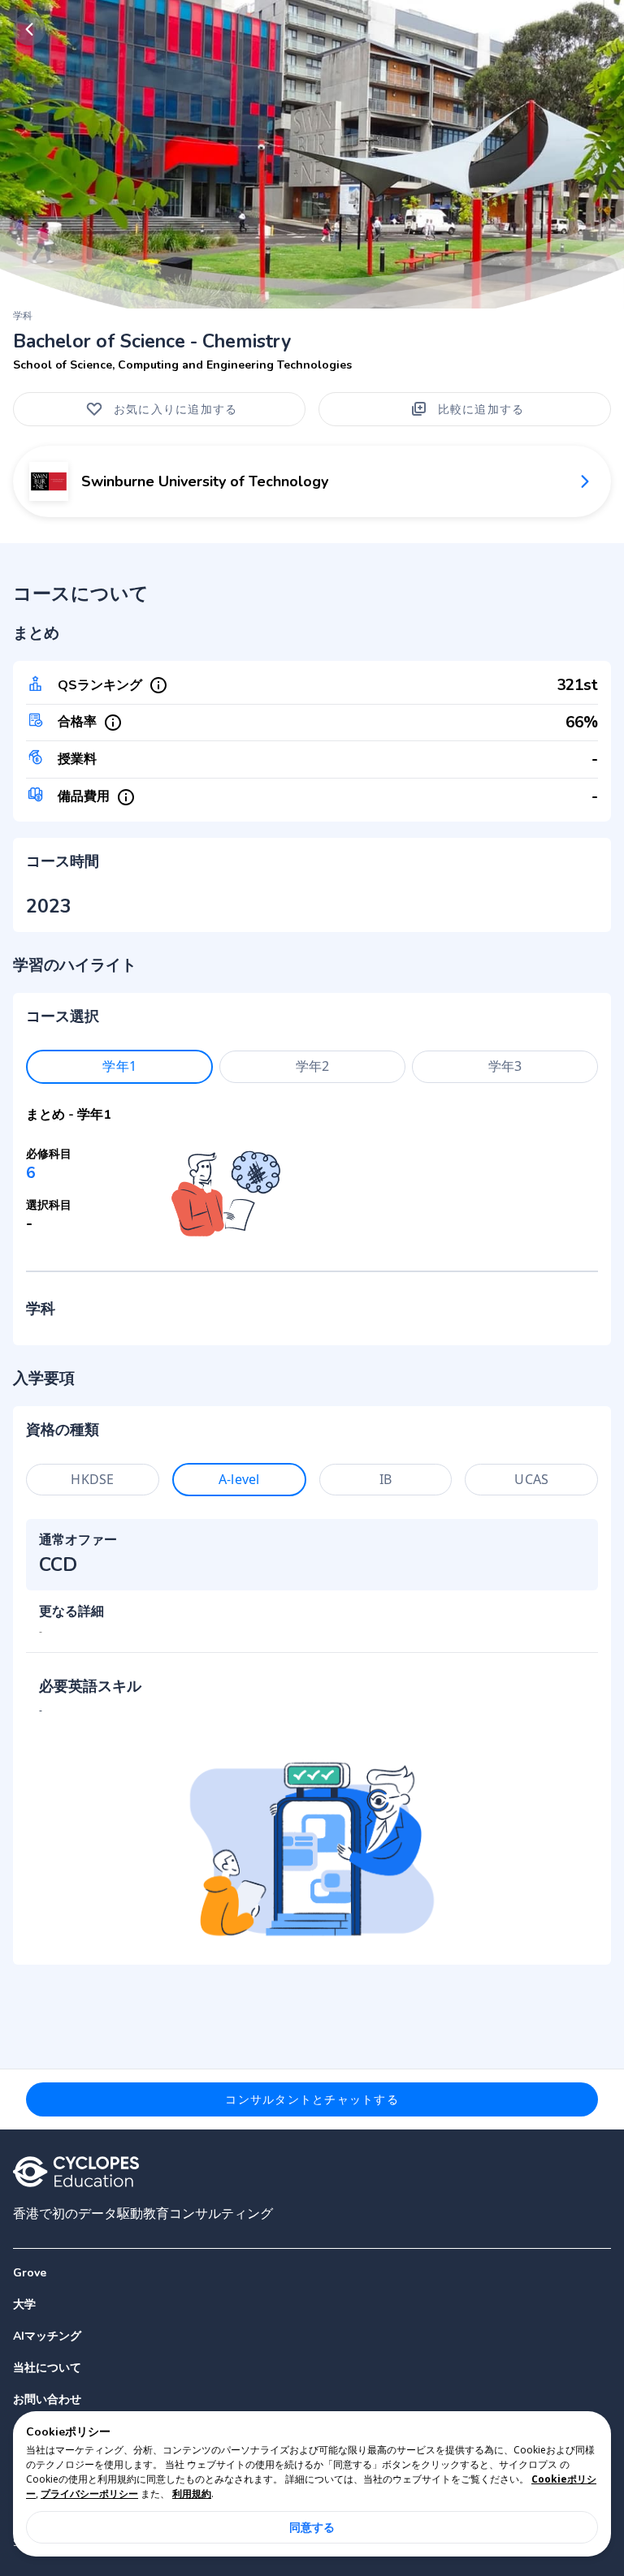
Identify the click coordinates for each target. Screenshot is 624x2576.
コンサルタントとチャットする (312, 2099)
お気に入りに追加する (176, 409)
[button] (312, 2304)
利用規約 (192, 2494)
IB (386, 1479)
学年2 (312, 1066)
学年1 (119, 1066)
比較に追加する (481, 409)
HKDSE (92, 1479)
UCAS (531, 1479)
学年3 (505, 1066)
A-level (239, 1479)
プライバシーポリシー (89, 2494)
